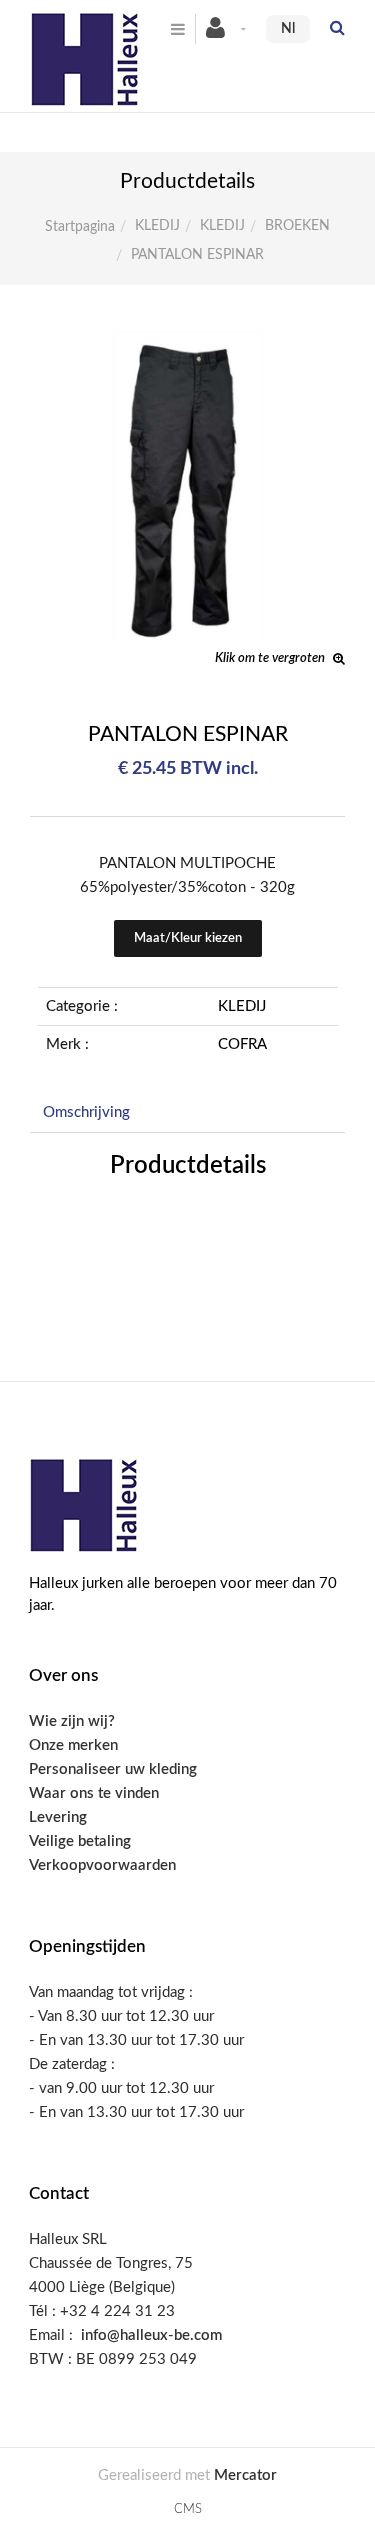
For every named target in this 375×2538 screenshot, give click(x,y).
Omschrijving (86, 1112)
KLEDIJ (157, 226)
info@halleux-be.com (151, 2335)
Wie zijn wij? (72, 1721)
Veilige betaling (80, 1841)
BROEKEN (297, 226)
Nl (288, 29)
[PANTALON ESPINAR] (187, 343)
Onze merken (73, 1745)
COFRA (242, 1044)
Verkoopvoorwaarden (102, 1865)
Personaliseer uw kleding (113, 1769)
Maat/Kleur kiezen (188, 938)
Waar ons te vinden (94, 1793)
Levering (58, 1817)
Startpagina (80, 227)
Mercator (245, 2475)
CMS (188, 2509)
